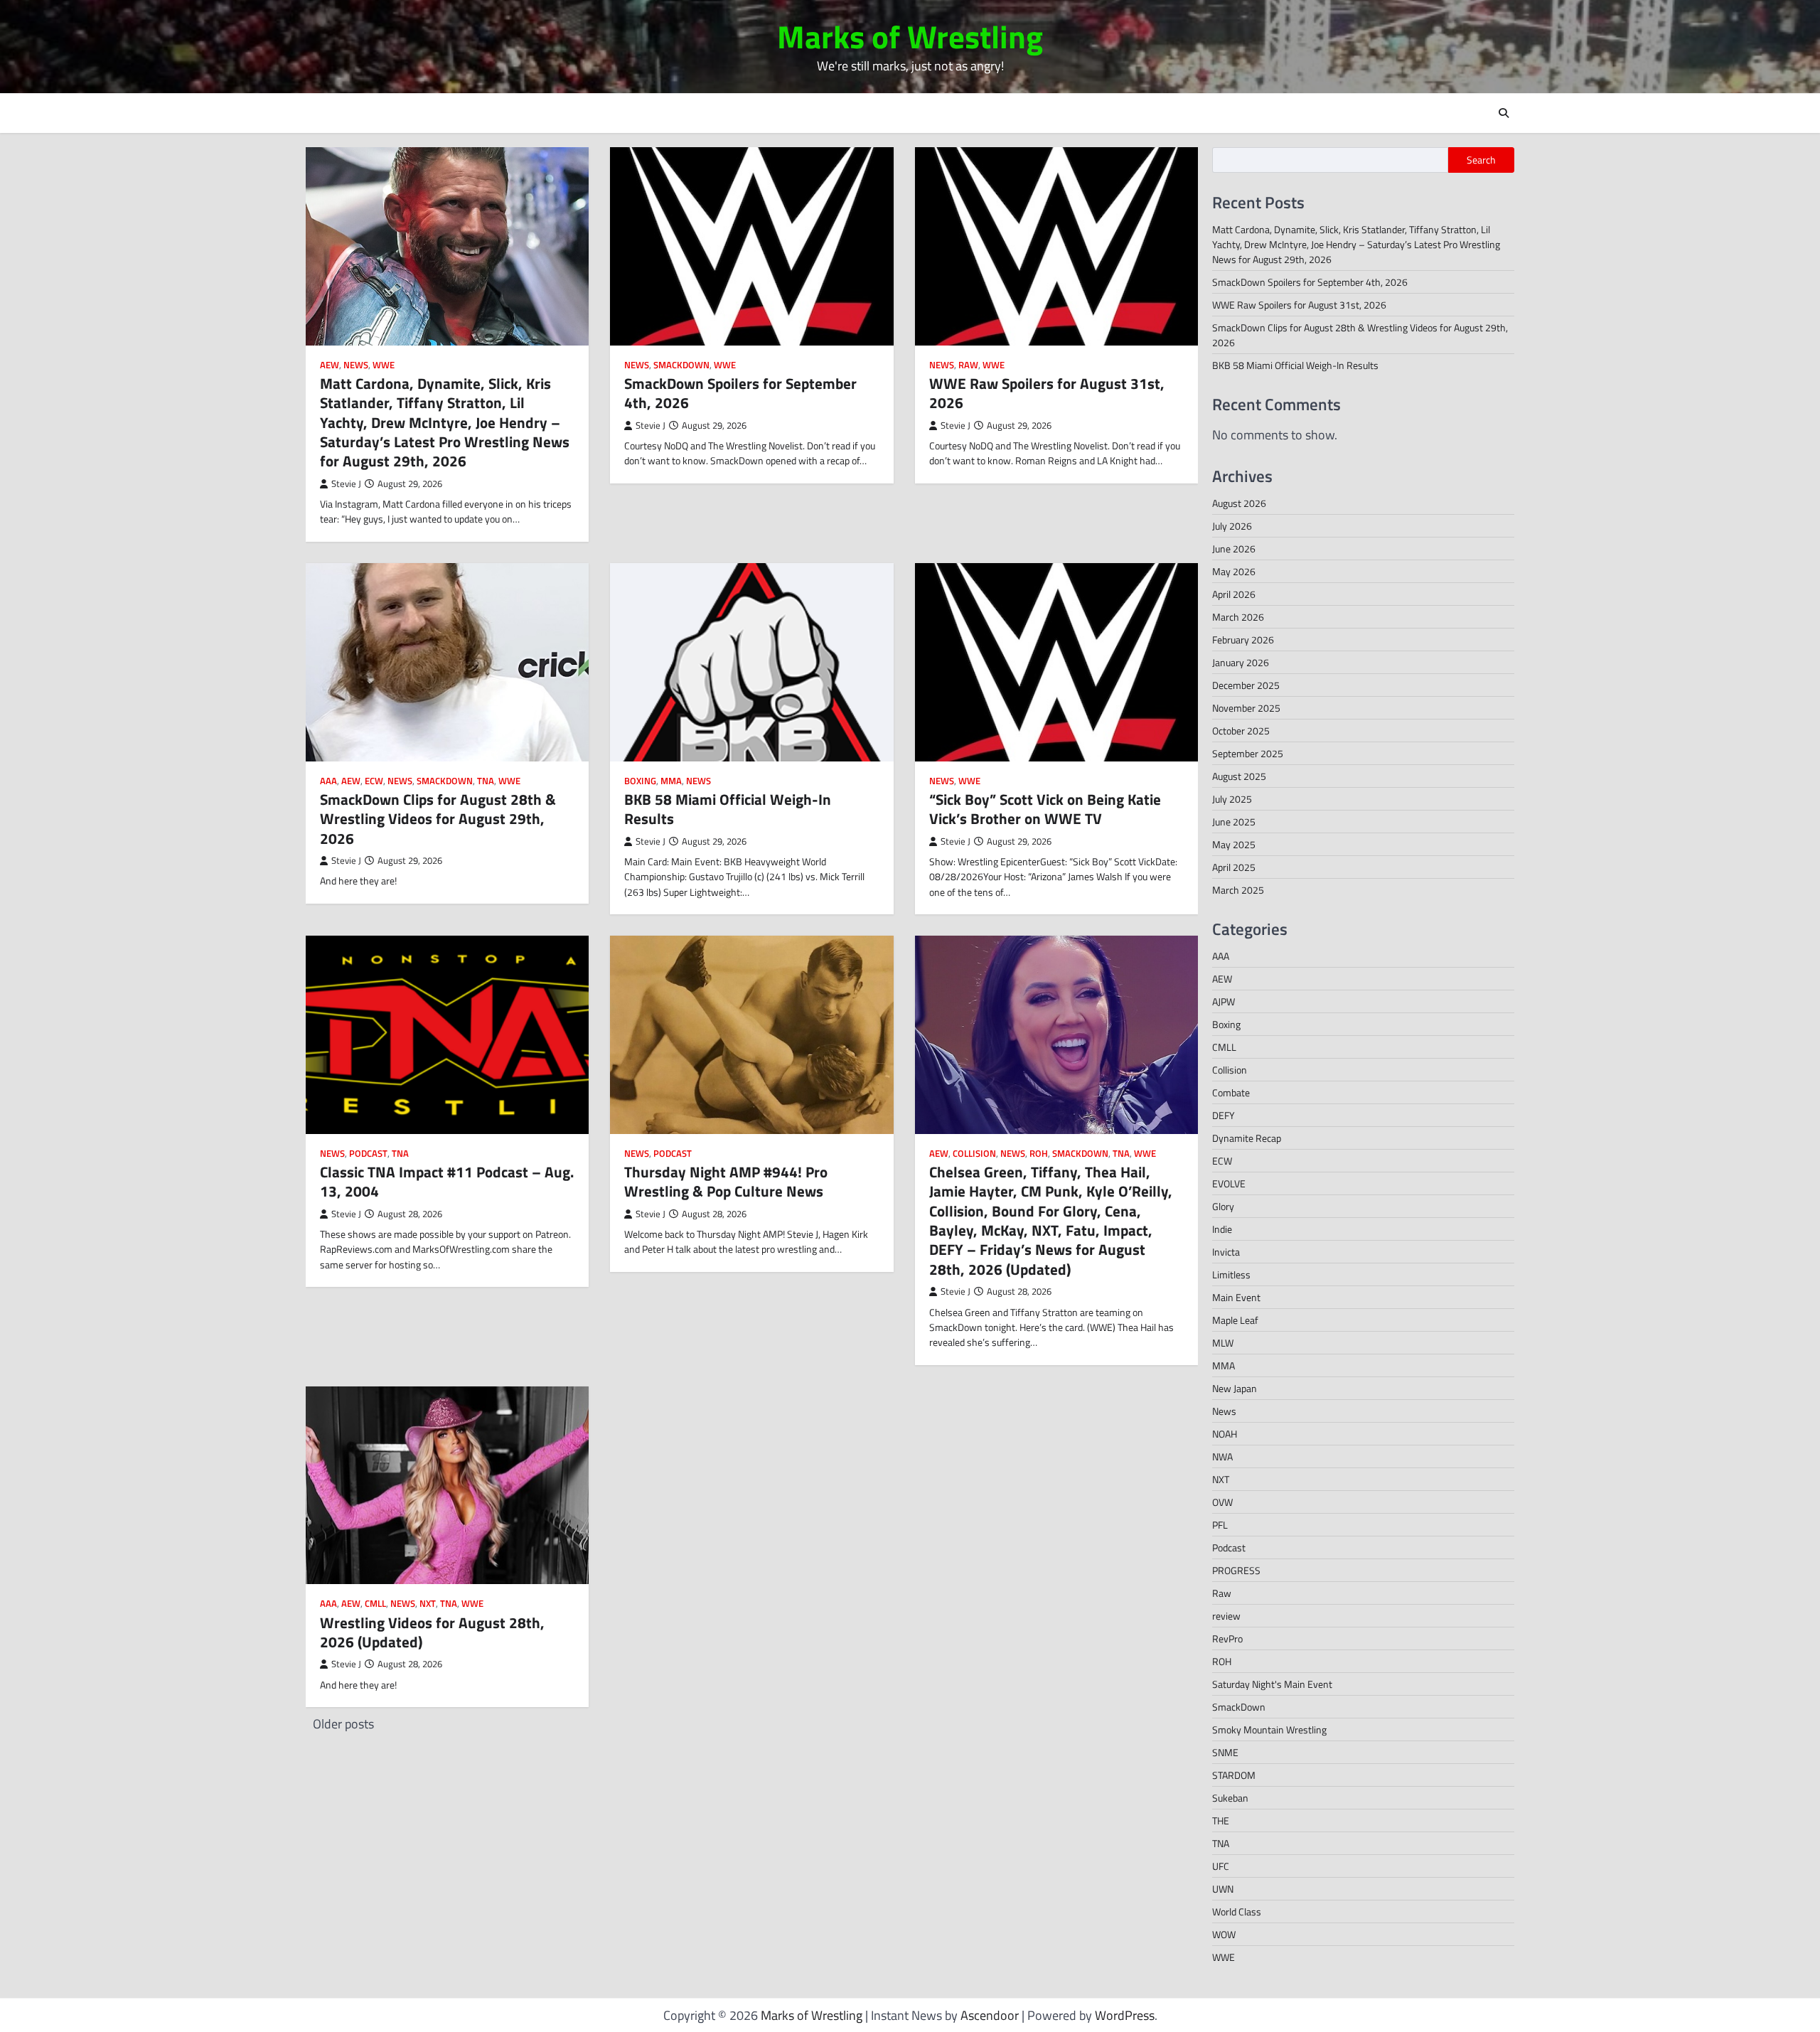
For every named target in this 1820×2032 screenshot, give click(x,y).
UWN (1223, 1889)
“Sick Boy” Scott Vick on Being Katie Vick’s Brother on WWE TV (1045, 809)
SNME (1225, 1752)
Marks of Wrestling (910, 36)
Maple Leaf (1235, 1320)
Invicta (1226, 1252)
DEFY (1224, 1115)
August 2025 (1239, 776)
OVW (1222, 1502)
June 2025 (1234, 822)
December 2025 (1246, 685)
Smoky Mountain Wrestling (1269, 1729)
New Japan (1235, 1388)
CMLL (375, 1604)
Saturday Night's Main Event (1272, 1684)
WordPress (1125, 2015)
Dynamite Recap (1247, 1138)
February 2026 (1243, 640)
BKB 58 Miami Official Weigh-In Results (728, 809)
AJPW (1224, 1001)
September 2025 (1248, 753)
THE (1221, 1820)
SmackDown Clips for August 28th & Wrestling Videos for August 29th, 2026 (438, 819)
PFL (1220, 1525)
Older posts (343, 1724)
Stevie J (346, 484)
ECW (374, 781)
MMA (671, 781)
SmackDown (681, 365)
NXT (428, 1604)
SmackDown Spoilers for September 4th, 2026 (740, 393)
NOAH (1225, 1434)
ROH (1039, 1154)
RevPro (1227, 1638)
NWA (1222, 1456)
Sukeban (1230, 1798)
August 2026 (1239, 503)
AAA (328, 781)
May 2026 (1234, 571)
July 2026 (1232, 526)
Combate (1231, 1092)
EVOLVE (1229, 1183)
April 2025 (1234, 867)
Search (1481, 160)
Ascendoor (990, 2015)
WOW (1224, 1934)
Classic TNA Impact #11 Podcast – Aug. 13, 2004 (447, 1181)
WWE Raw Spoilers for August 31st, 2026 (1047, 393)
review (1226, 1616)
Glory (1223, 1206)
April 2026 (1234, 594)
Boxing (640, 781)
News (356, 365)
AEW (330, 365)
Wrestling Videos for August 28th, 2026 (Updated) (432, 1632)
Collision (974, 1154)
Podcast (368, 1154)
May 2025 (1234, 844)
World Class (1237, 1911)
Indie (1222, 1229)
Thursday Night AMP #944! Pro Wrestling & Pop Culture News (726, 1181)
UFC (1221, 1866)
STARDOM (1234, 1775)
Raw (968, 365)
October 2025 (1241, 731)
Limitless (1231, 1274)
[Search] (1504, 113)
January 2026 (1241, 662)
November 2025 (1246, 708)
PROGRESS (1236, 1570)
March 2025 (1238, 890)
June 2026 (1234, 549)
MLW (1223, 1343)
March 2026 (1238, 617)
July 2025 (1232, 799)
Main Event (1236, 1297)
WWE (384, 365)
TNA (486, 781)
